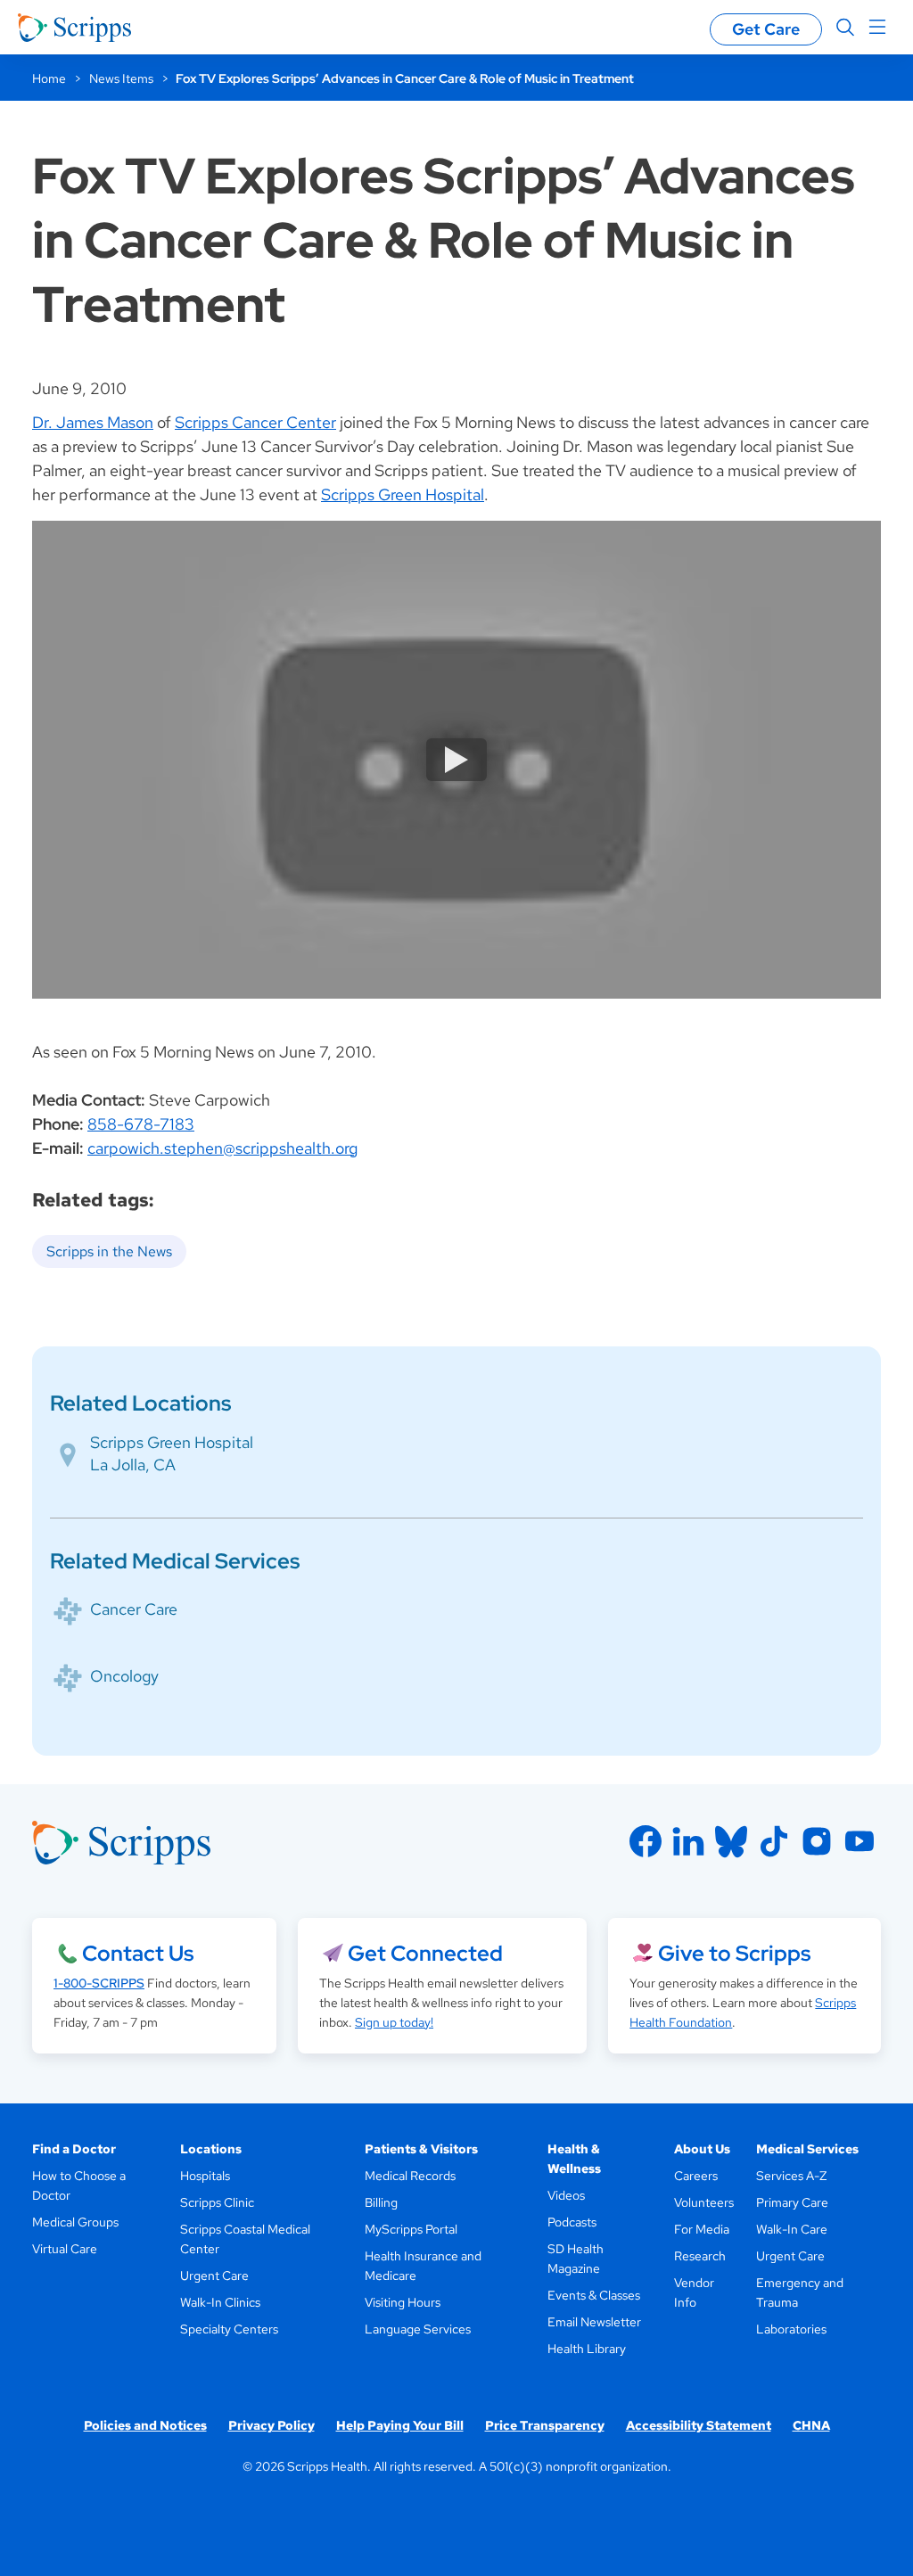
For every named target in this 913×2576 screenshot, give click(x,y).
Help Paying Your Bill (400, 2425)
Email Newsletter (594, 2322)
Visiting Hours (403, 2302)
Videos (566, 2195)
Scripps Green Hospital (403, 494)
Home (49, 78)
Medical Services (807, 2149)
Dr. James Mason (93, 422)
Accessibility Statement (699, 2425)
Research (700, 2256)
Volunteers (704, 2202)
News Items (121, 78)
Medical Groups (75, 2222)
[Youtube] (860, 1841)
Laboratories (791, 2329)
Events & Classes (594, 2295)
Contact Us (138, 1953)
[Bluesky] (731, 1841)
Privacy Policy (271, 2425)
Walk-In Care (792, 2229)
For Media (702, 2229)
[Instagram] (817, 1841)
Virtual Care (65, 2249)
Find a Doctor (74, 2149)
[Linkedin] (688, 1841)
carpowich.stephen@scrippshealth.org (222, 1148)
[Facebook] (646, 1841)
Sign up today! (394, 2022)
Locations (211, 2149)
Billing (381, 2202)
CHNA (811, 2425)
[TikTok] (774, 1841)
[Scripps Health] (74, 28)
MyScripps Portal (411, 2229)
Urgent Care (214, 2276)
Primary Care (792, 2202)
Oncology (124, 1676)
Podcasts (572, 2222)
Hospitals (205, 2176)
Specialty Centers (229, 2329)
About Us (702, 2149)
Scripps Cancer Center (255, 422)
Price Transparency (545, 2425)
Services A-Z (791, 2176)
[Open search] (845, 28)
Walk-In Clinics (220, 2302)
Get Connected (425, 1953)
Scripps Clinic (217, 2202)
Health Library (587, 2349)
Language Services (418, 2329)
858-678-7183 (141, 1124)
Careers (696, 2176)
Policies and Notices (145, 2425)
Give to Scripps (734, 1953)
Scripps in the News (109, 1251)
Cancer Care (134, 1609)
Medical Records (410, 2176)
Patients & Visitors (421, 2149)
